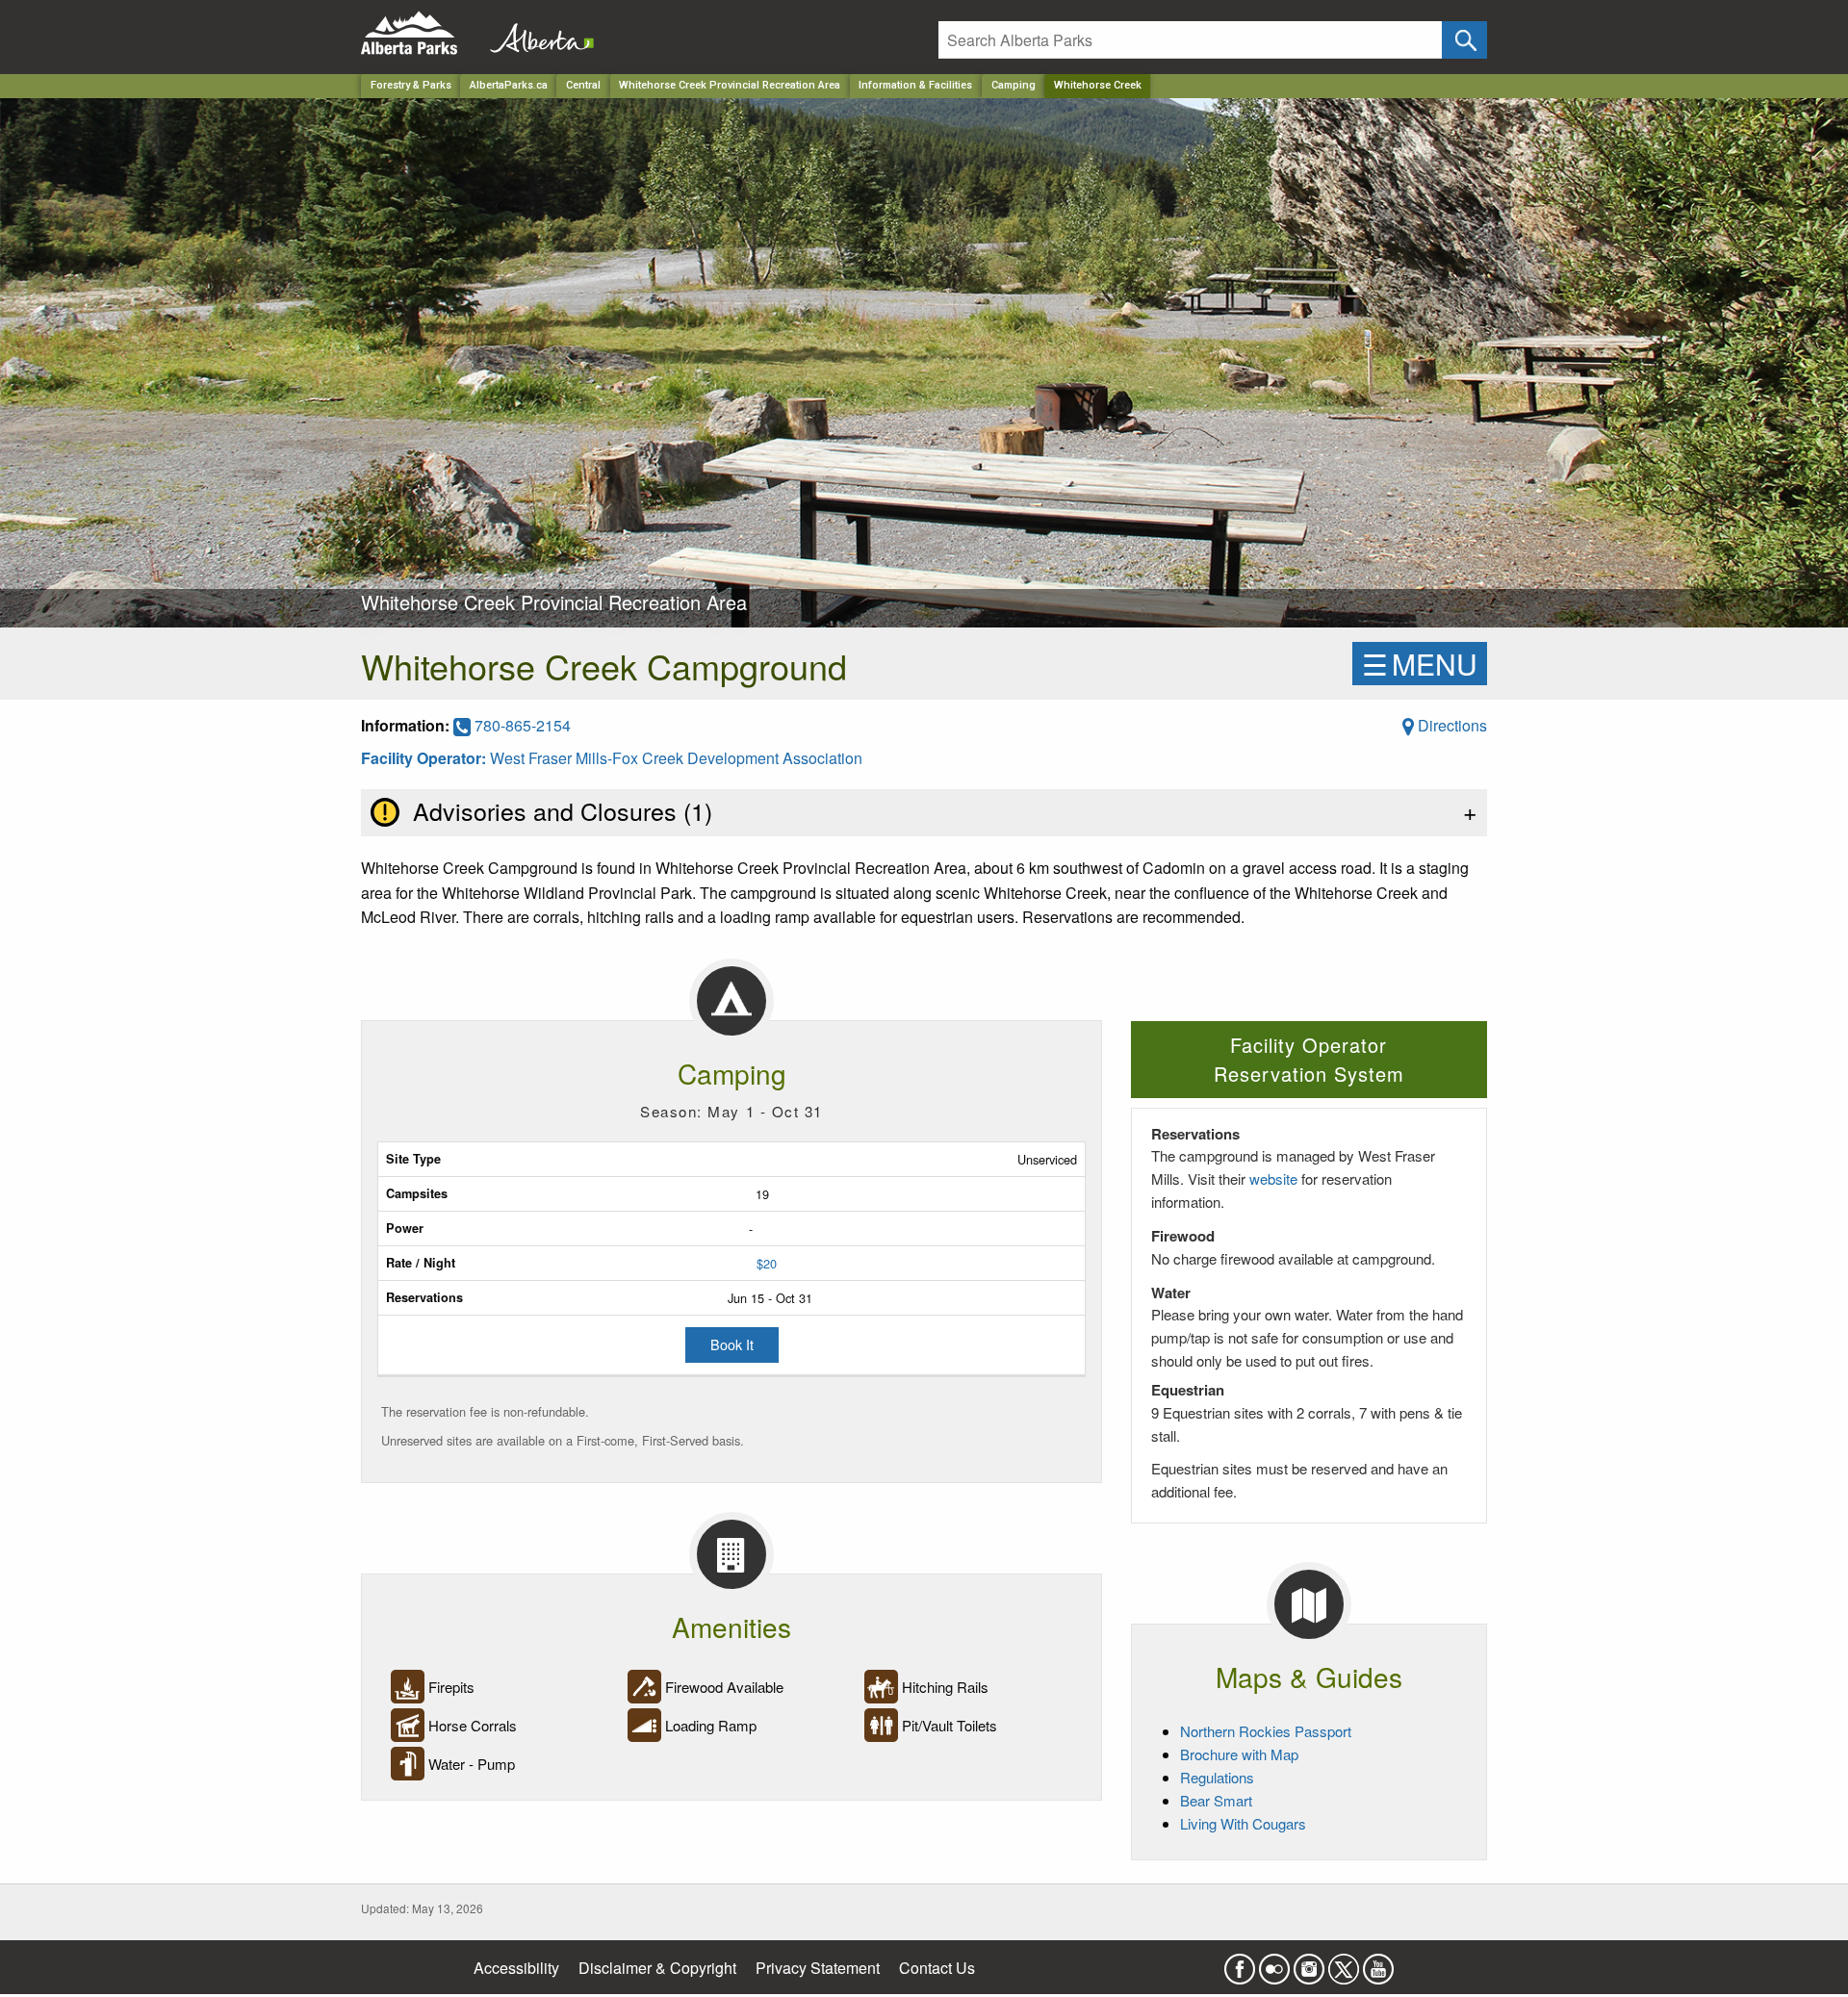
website (1273, 1178)
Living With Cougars (1243, 1823)
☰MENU (1420, 664)
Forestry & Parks (411, 85)
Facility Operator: (425, 758)
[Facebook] (1240, 1963)
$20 (767, 1263)
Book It (732, 1344)
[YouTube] (1378, 1963)
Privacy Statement (818, 1968)
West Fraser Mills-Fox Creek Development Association (676, 758)
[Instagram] (1309, 1963)
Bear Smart (1216, 1800)
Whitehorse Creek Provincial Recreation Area (730, 85)
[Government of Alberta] (536, 33)
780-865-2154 (521, 725)
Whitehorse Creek (1098, 85)
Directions (1450, 725)
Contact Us (937, 1968)
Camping (1014, 85)
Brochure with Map (1239, 1754)
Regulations (1217, 1777)
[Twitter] (1344, 1963)
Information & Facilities (915, 85)
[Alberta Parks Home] (421, 33)
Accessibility (516, 1968)
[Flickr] (1274, 1963)
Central (583, 85)
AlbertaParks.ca (509, 85)
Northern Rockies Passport (1266, 1731)
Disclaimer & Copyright (657, 1968)
